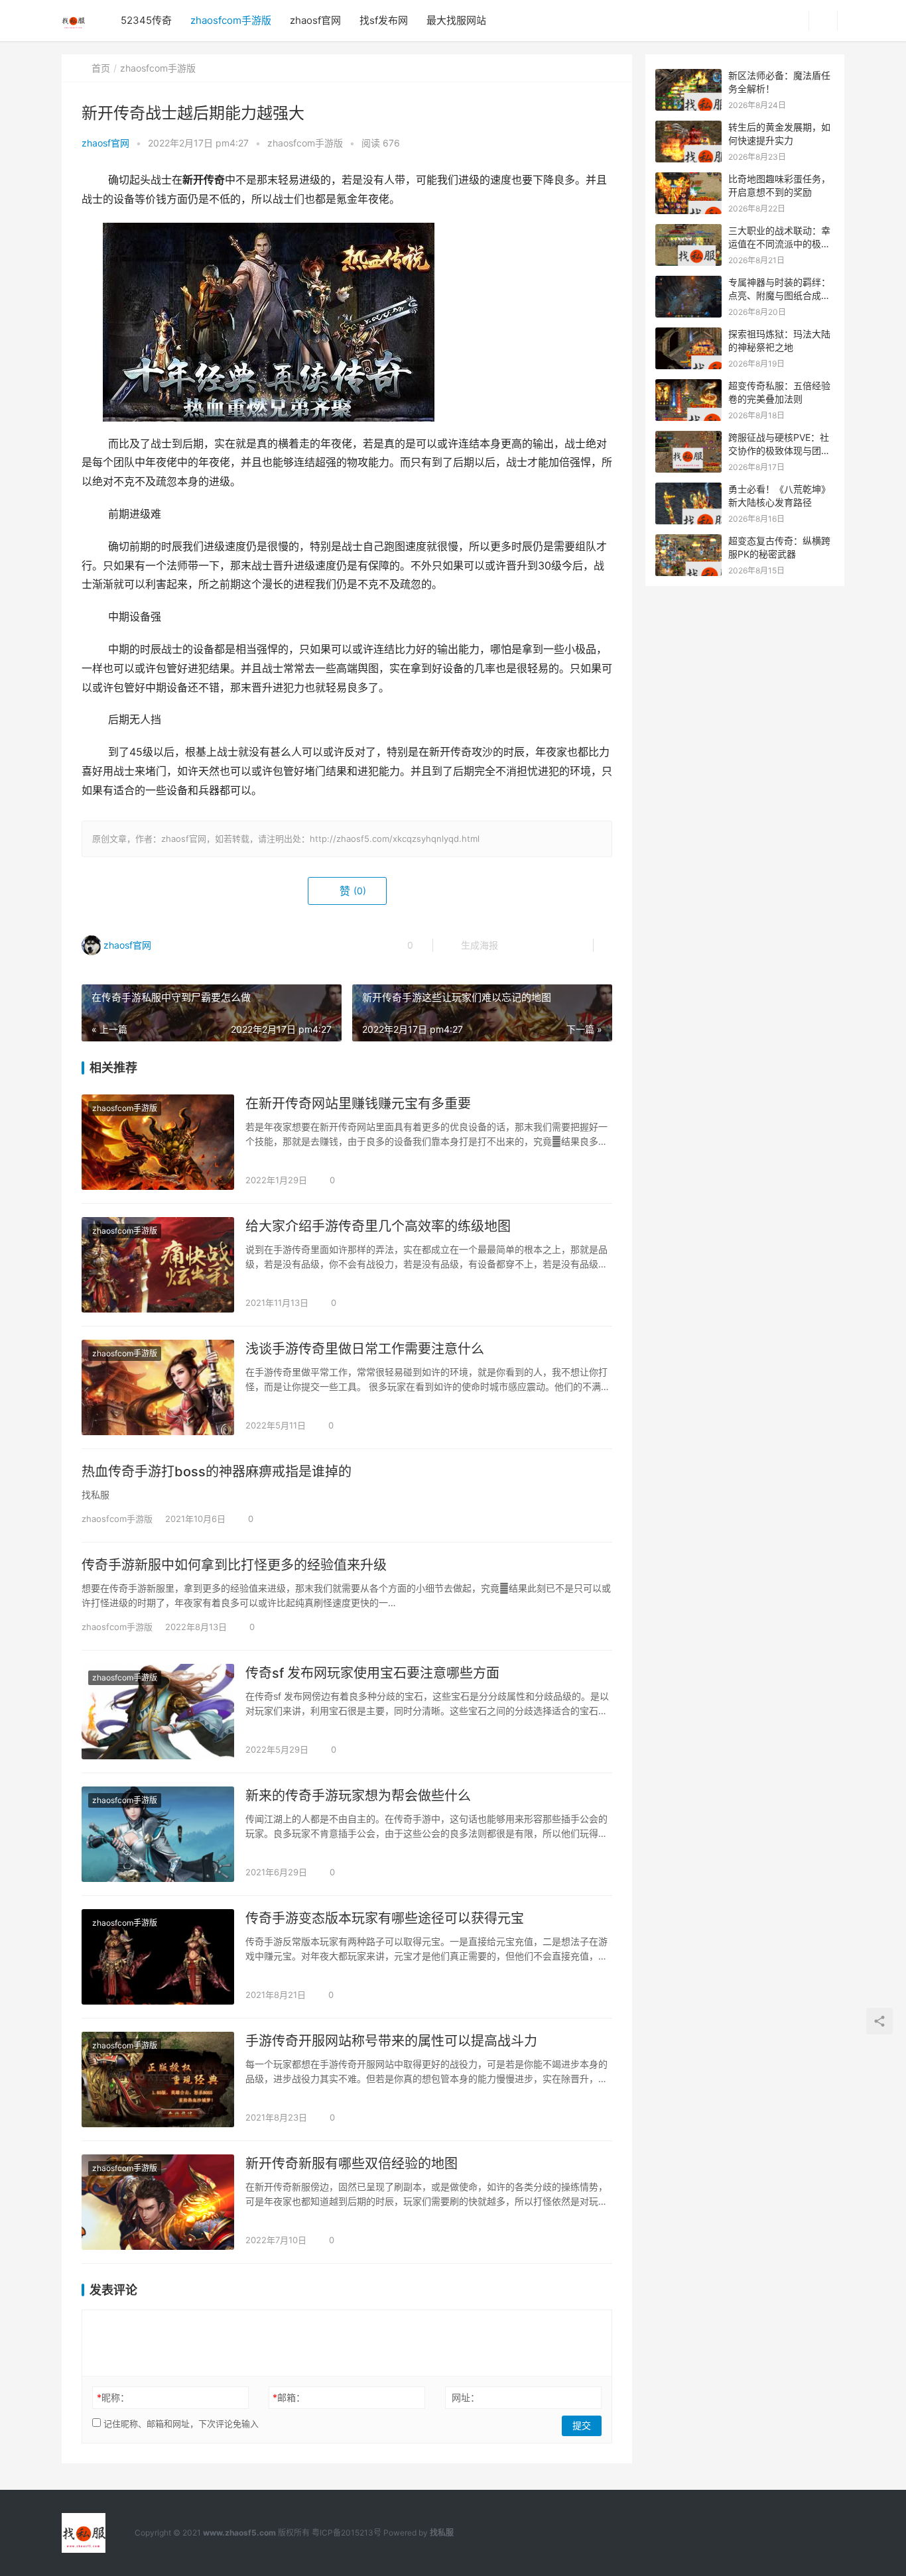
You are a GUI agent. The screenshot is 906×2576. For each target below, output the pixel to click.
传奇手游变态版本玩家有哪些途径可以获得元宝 (385, 1918)
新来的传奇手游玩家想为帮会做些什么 (358, 1796)
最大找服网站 (456, 20)
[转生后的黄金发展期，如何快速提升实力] (688, 128)
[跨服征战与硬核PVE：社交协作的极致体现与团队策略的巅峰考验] (688, 438)
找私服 (442, 2533)
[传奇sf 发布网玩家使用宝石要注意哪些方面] (158, 1712)
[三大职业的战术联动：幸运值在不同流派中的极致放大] (688, 231)
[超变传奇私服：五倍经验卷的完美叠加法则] (688, 386)
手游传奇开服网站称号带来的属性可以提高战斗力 (391, 2041)
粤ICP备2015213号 (347, 2533)
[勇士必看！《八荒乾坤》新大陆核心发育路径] (688, 490)
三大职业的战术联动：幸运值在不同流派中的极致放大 (779, 243)
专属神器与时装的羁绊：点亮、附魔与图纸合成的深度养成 (779, 295)
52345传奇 (146, 20)
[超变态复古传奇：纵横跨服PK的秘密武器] (688, 541)
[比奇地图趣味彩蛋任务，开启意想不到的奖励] (688, 179)
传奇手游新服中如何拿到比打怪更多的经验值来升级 (234, 1565)
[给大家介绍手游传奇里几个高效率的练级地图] (158, 1265)
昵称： (113, 2397)
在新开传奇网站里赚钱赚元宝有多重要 (358, 1104)
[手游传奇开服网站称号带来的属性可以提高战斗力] (158, 2079)
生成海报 (478, 945)
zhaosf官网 (315, 20)
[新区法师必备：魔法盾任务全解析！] (688, 76)
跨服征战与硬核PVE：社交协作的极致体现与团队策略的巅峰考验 (779, 450)
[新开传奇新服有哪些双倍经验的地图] (158, 2202)
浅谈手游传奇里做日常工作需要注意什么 (365, 1349)
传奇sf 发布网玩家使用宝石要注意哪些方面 (372, 1673)
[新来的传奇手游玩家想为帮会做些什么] (158, 1834)
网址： (466, 2397)
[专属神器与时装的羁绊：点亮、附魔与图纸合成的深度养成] (688, 283)
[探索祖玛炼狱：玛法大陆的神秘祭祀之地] (688, 334)
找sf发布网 (384, 20)
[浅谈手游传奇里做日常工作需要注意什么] (158, 1387)
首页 (101, 68)
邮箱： (289, 2397)
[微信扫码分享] (519, 945)
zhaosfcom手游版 (231, 20)
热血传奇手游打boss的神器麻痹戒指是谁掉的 (217, 1472)
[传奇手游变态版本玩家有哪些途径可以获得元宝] (158, 1957)
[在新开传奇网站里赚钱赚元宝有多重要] (158, 1142)
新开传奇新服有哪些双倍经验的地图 (352, 2164)
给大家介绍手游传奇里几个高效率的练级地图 (378, 1226)
